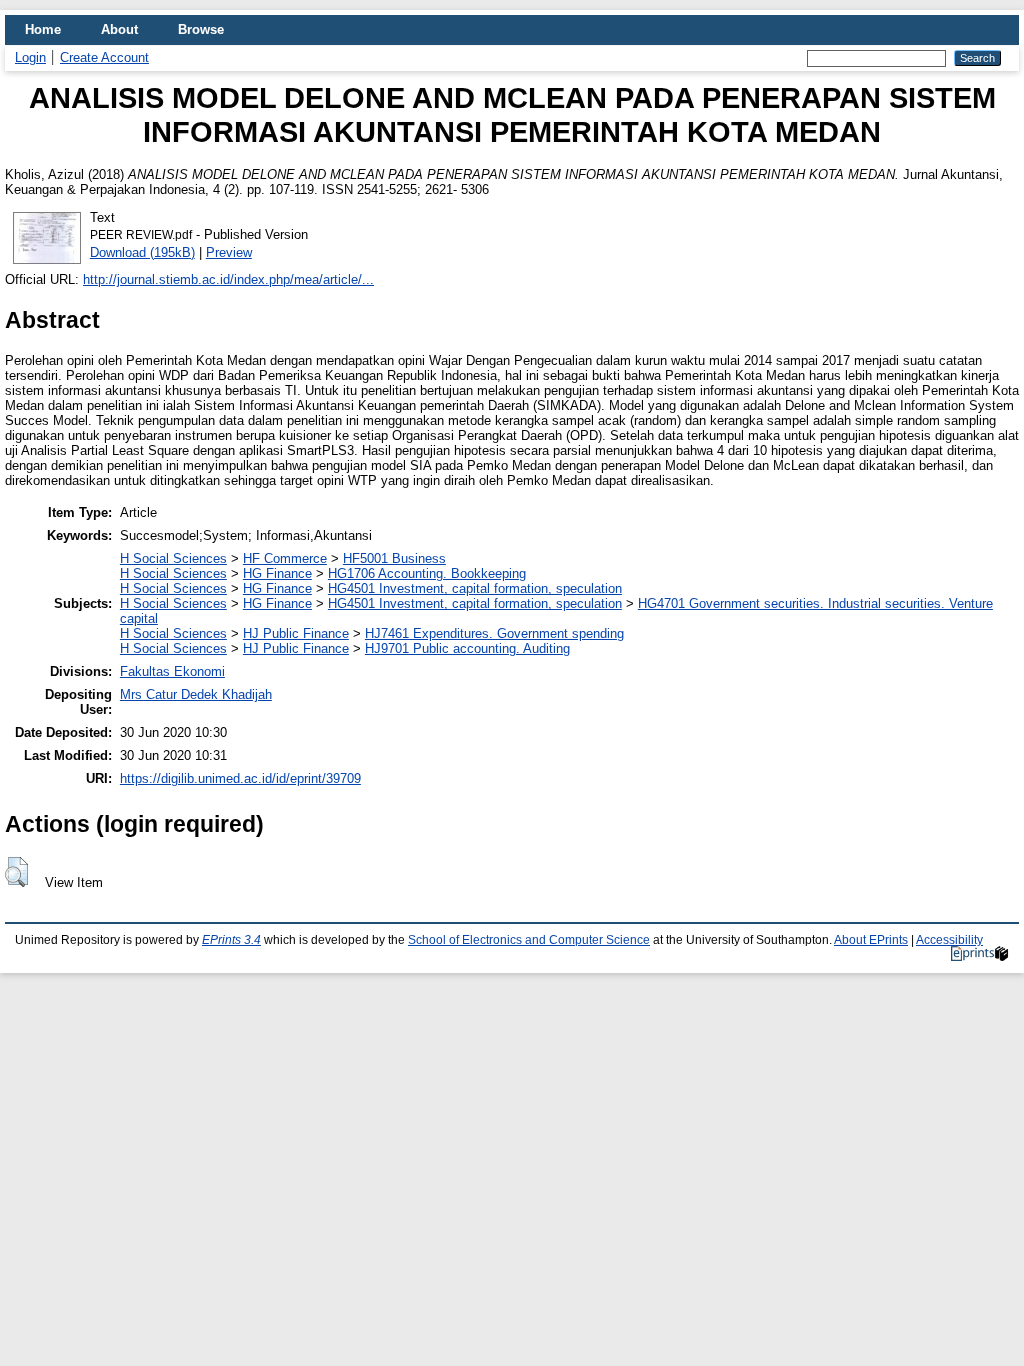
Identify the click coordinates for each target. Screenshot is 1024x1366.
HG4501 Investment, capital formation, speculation (475, 588)
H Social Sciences (173, 558)
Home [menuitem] (43, 29)
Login (30, 57)
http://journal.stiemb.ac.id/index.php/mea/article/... (228, 279)
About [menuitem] (119, 29)
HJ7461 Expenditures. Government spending (494, 633)
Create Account (104, 57)
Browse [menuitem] (201, 29)
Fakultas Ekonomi (172, 671)
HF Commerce (285, 558)
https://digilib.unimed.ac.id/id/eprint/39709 (240, 778)
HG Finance (277, 573)
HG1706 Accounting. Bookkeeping (427, 573)
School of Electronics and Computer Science (529, 940)
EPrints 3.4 (231, 940)
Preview (229, 252)
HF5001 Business (394, 558)
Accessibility (949, 940)
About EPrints (871, 940)
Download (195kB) (142, 252)
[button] (16, 872)
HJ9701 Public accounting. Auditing (467, 648)
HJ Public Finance (296, 633)
